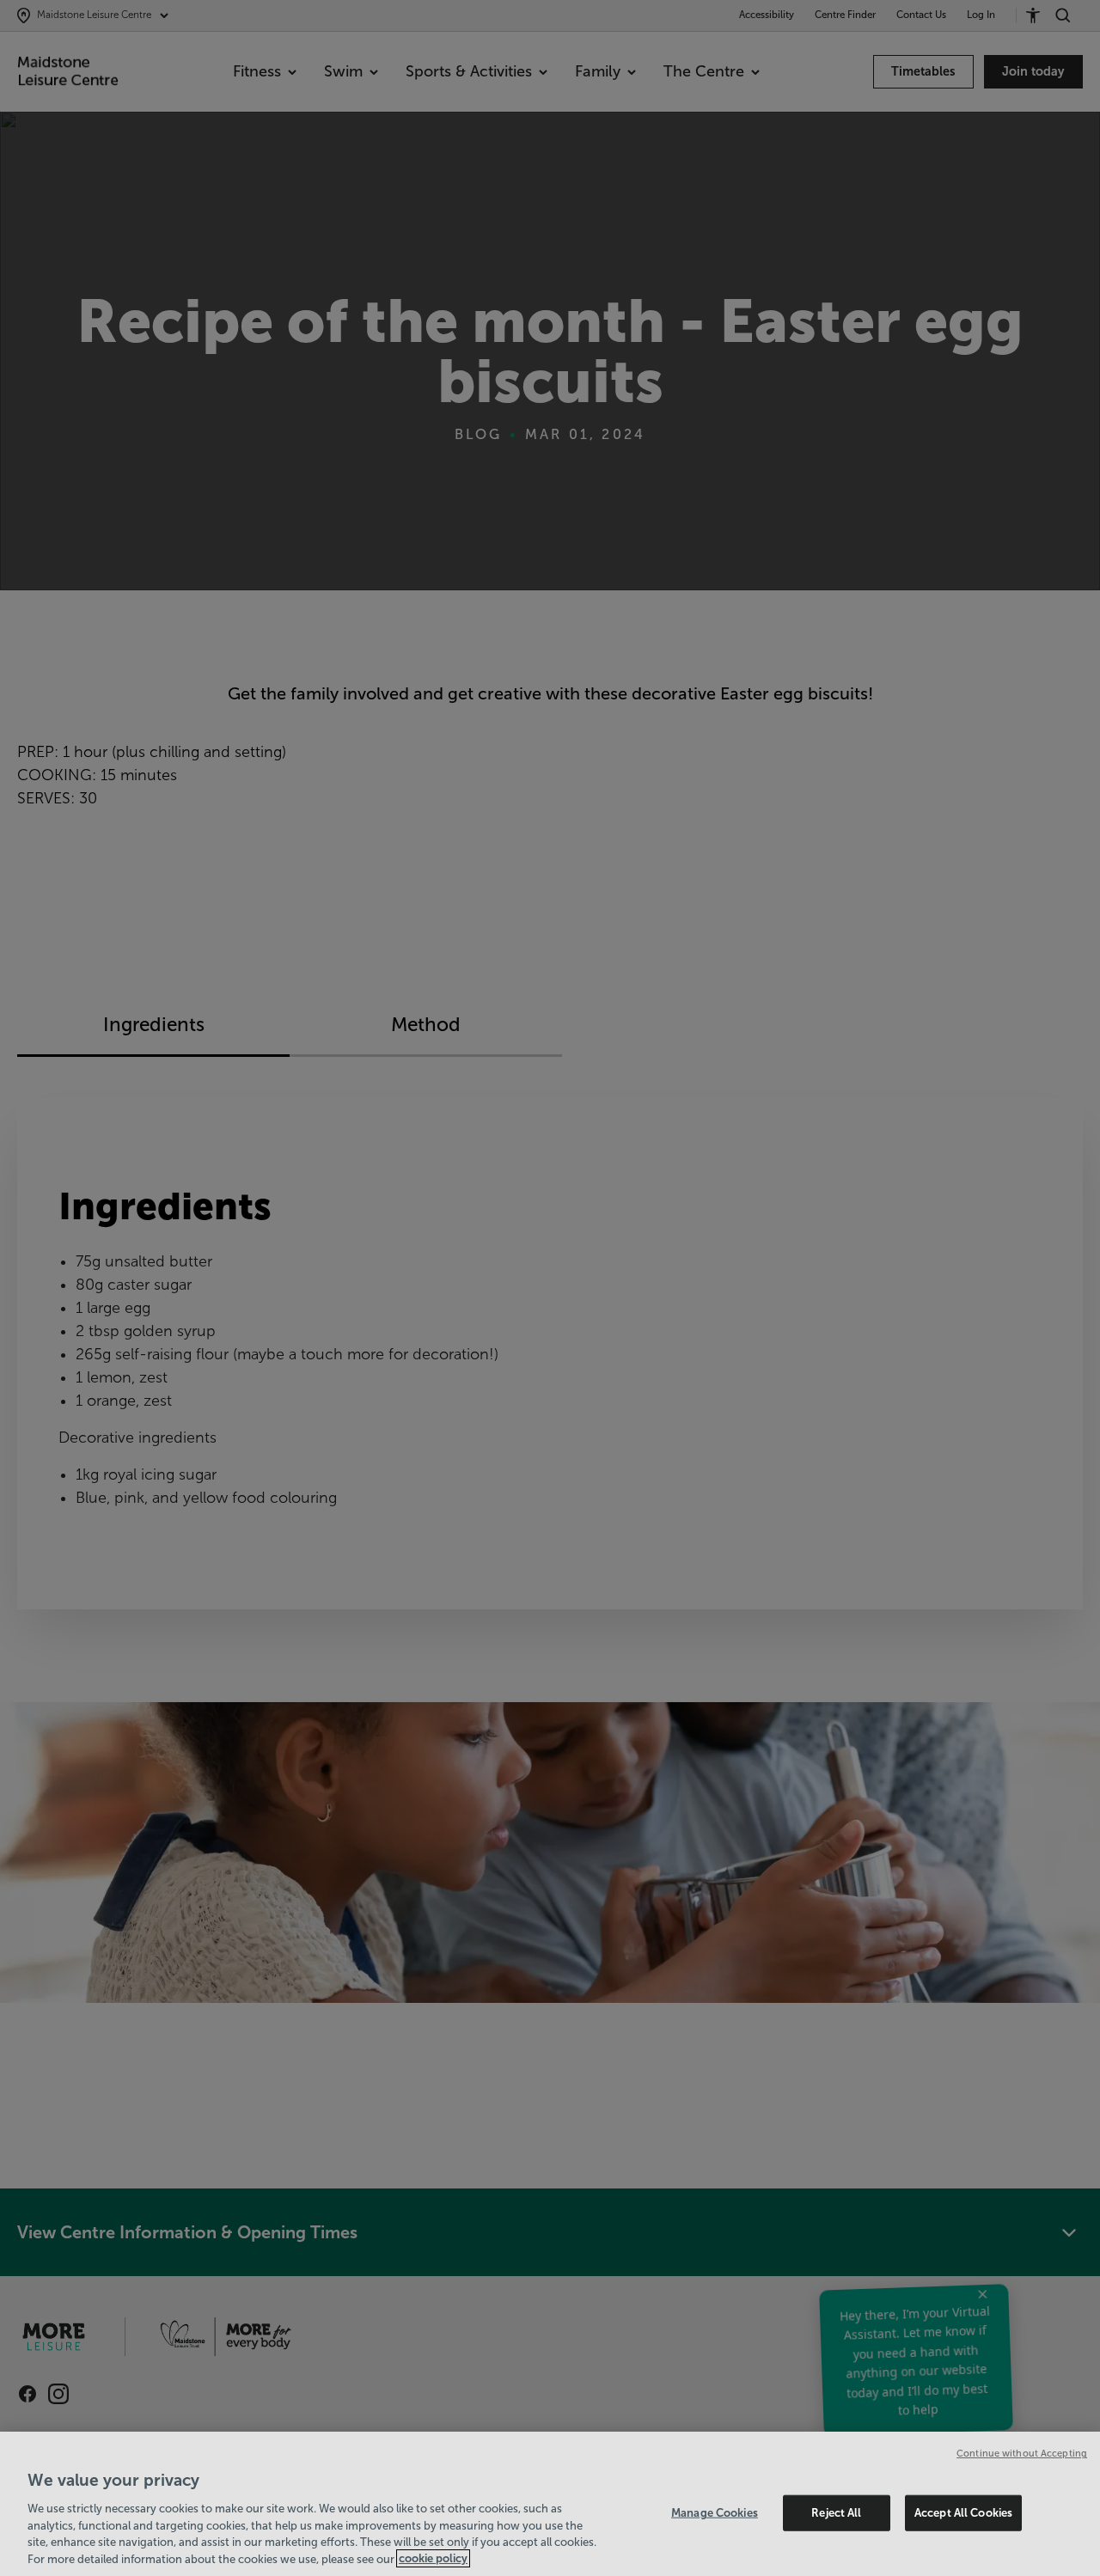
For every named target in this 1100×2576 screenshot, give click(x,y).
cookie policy (433, 2558)
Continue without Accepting (1022, 2453)
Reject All (836, 2513)
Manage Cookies (715, 2513)
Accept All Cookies (963, 2513)
